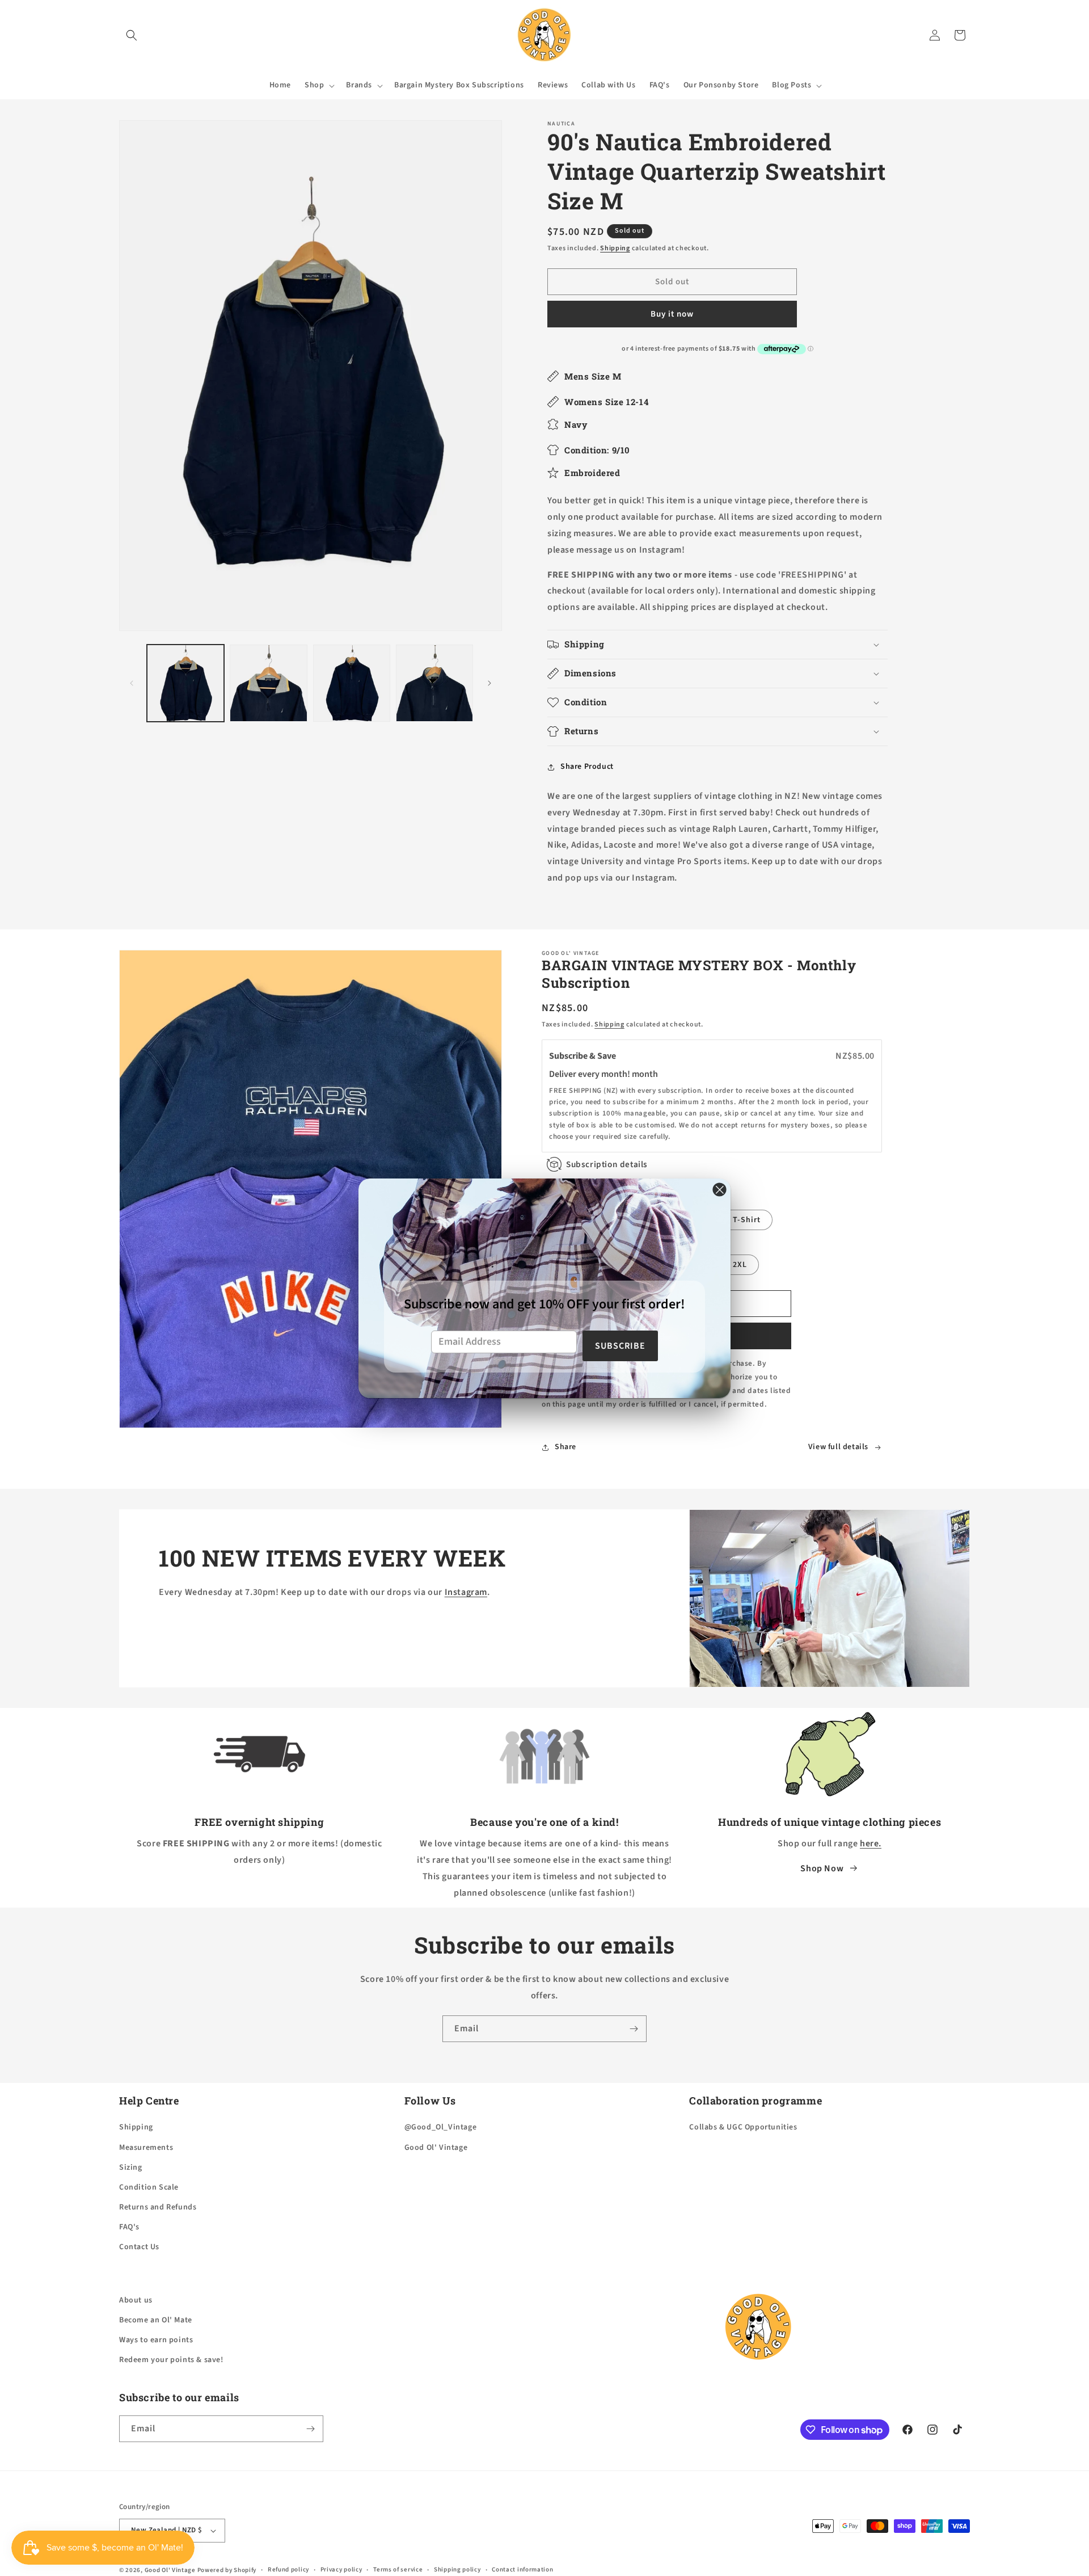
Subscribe (620, 1346)
